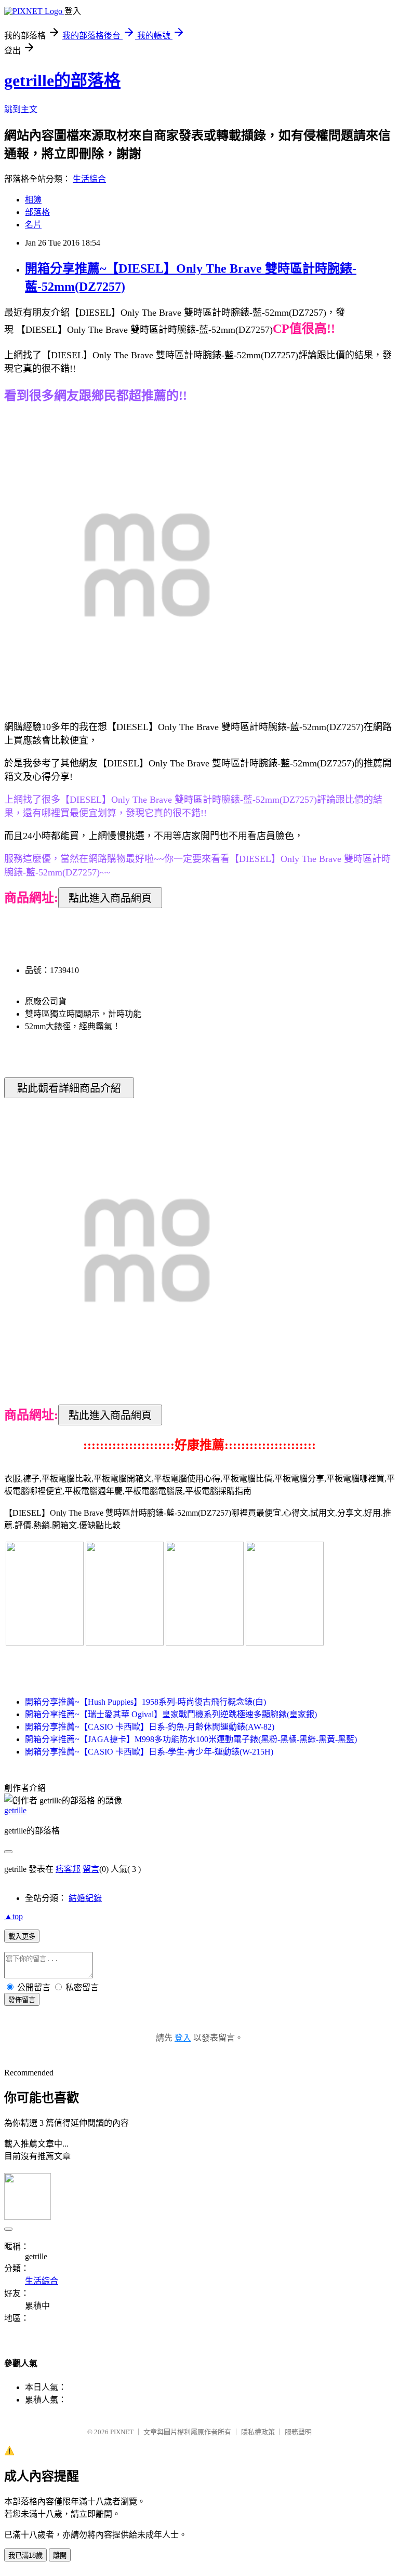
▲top (14, 1916)
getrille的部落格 (62, 80)
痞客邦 (68, 1869)
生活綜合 (89, 179)
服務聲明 (298, 2432)
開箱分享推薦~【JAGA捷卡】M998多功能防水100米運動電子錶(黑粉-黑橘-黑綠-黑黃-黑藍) (191, 1739)
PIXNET (122, 2432)
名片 (33, 225)
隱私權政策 (258, 2432)
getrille (15, 1810)
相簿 (33, 200)
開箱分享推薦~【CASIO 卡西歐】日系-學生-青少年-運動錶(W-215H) (149, 1752)
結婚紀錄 (85, 1898)
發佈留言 (22, 2000)
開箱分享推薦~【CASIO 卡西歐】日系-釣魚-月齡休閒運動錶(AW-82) (150, 1727)
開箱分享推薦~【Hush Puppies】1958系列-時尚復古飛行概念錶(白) (145, 1702)
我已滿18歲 (25, 2555)
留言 (91, 1869)
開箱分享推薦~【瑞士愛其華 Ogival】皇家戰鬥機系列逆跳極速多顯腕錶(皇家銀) (171, 1714)
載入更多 (22, 1937)
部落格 (37, 212)
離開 (60, 2555)
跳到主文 (21, 109)
